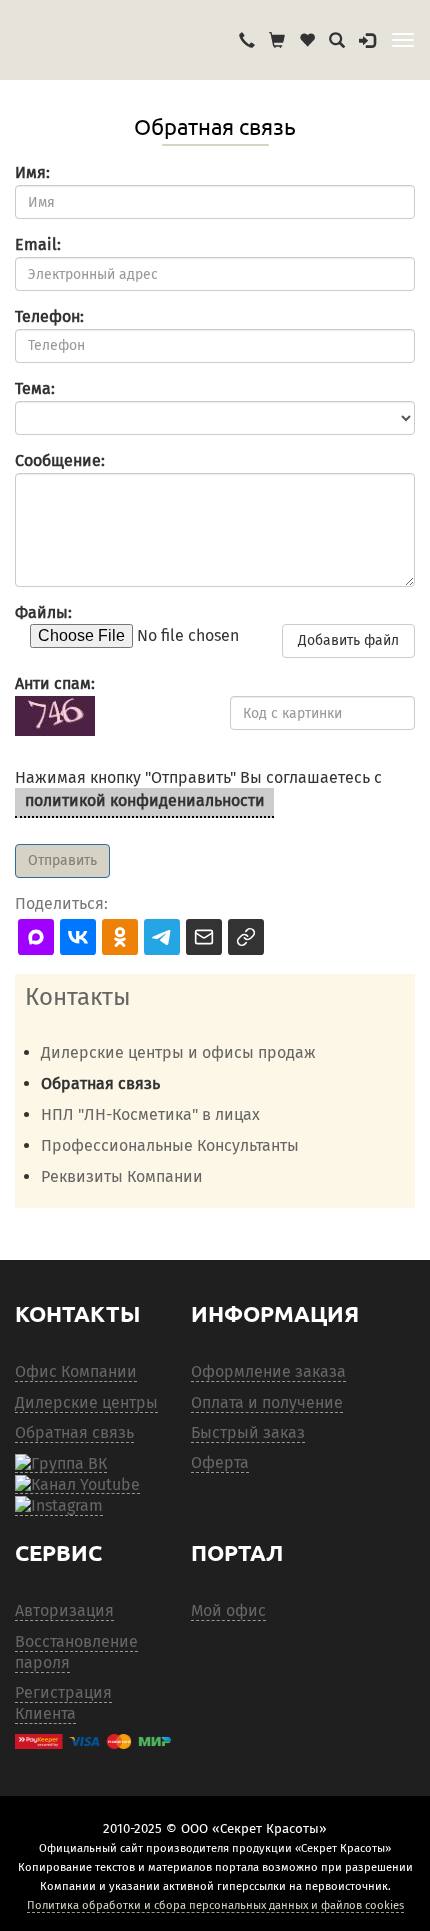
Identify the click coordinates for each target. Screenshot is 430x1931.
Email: (38, 244)
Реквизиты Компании (122, 1176)
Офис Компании (76, 1371)
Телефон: (49, 316)
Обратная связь (74, 1432)
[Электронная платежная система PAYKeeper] (93, 1741)
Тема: (35, 388)
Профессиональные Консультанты (170, 1145)
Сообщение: (60, 460)
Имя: (32, 172)
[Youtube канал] (77, 1484)
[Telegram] (59, 1506)
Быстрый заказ (248, 1432)
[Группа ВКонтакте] (61, 1463)
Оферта (220, 1462)
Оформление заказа (268, 1371)
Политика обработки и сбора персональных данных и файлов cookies (215, 1905)
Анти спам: (55, 683)
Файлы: (43, 612)
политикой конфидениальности (145, 800)
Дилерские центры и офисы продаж (178, 1052)
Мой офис (228, 1610)
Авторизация (64, 1610)
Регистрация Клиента (63, 1703)
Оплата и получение (267, 1402)
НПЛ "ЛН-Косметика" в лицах (150, 1114)
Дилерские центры (86, 1402)
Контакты (78, 997)
